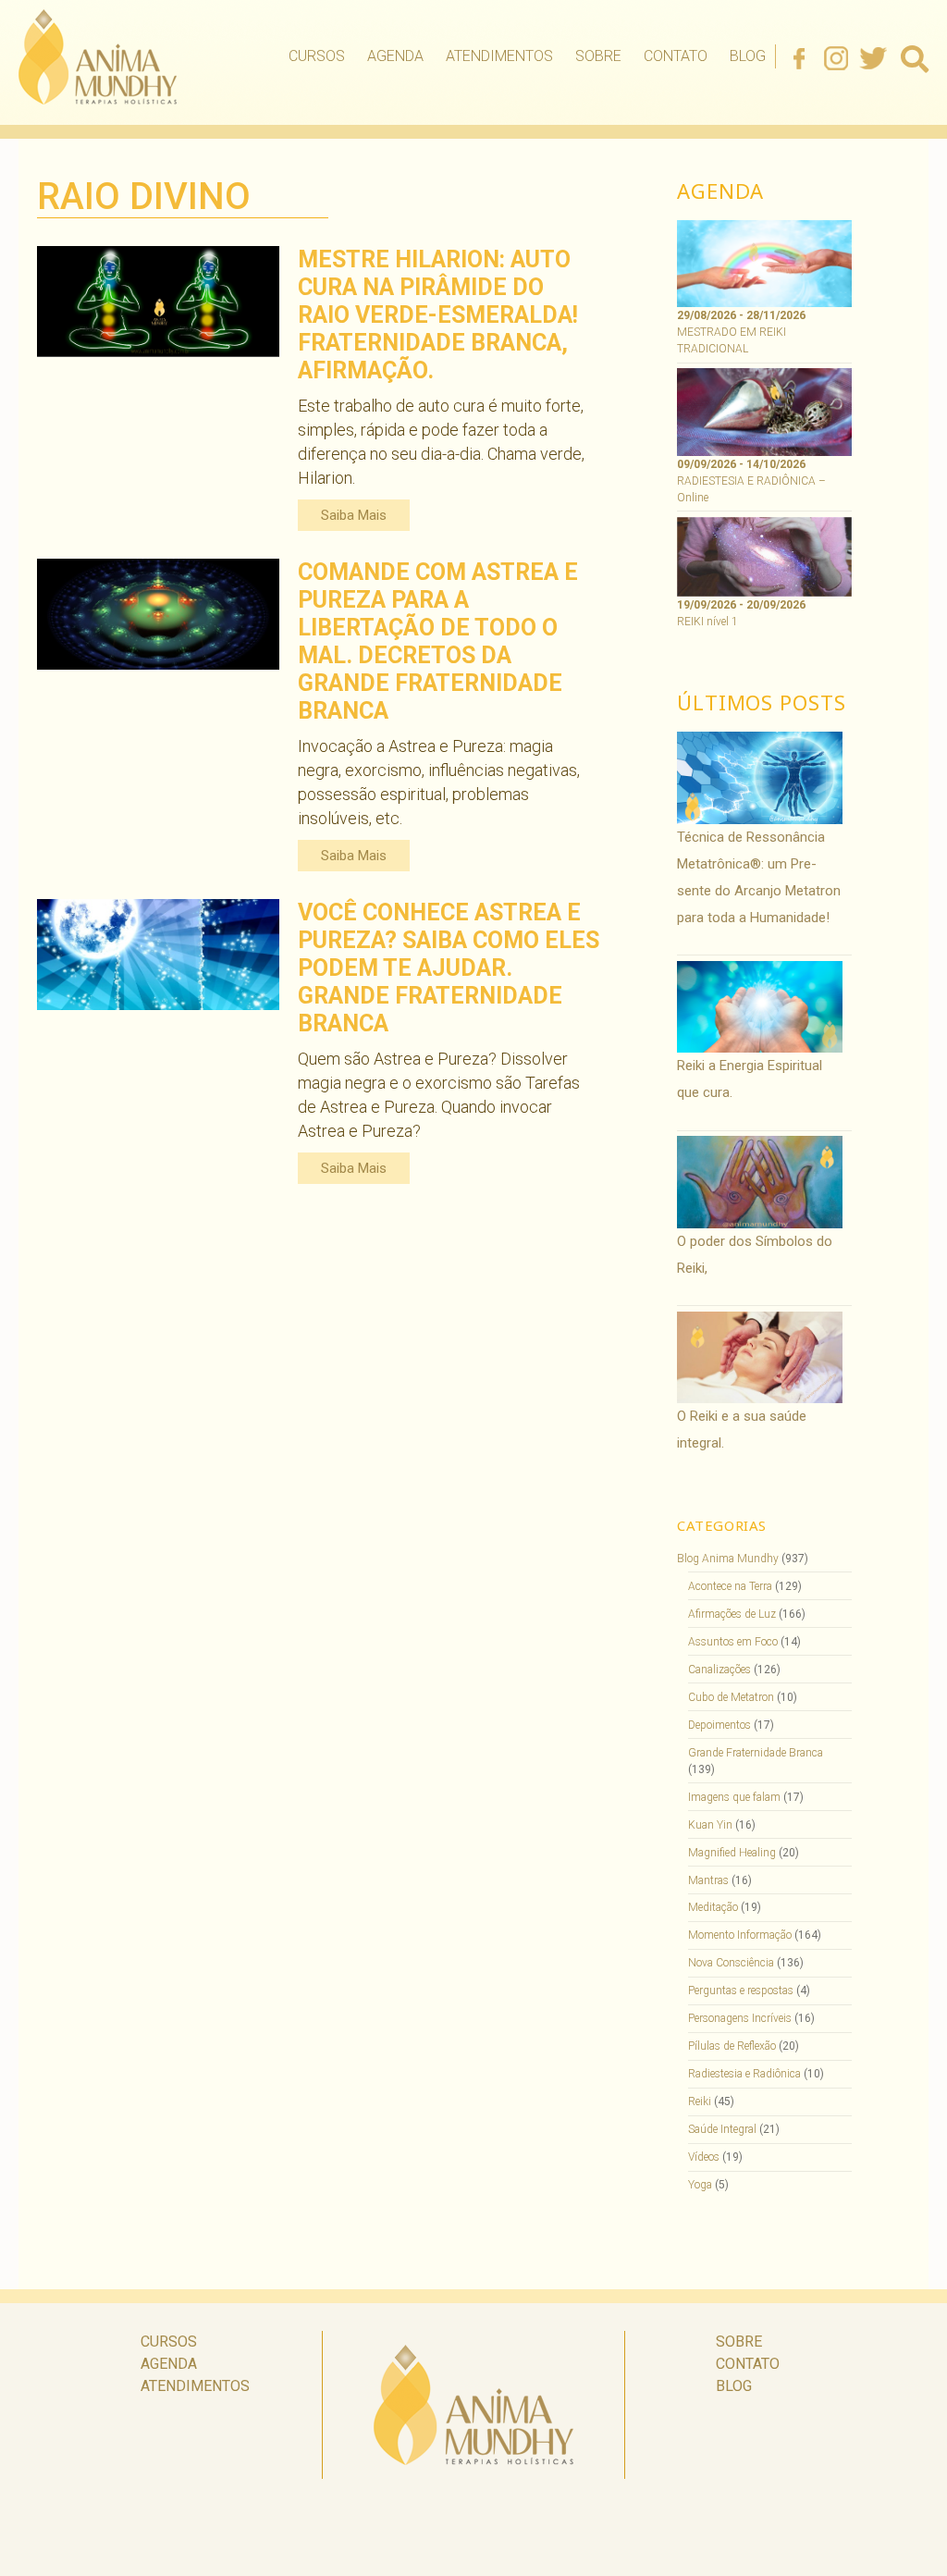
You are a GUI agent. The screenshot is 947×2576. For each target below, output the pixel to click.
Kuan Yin (710, 1825)
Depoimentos (719, 1725)
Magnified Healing (732, 1853)
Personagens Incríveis (740, 2018)
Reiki (700, 2101)
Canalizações (719, 1670)
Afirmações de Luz (732, 1614)
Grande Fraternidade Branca (756, 1753)
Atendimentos (499, 56)
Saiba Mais (354, 515)
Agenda (395, 56)
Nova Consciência (731, 1963)
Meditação (713, 1907)
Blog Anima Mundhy (728, 1559)
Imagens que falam (734, 1797)
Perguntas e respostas (741, 1991)
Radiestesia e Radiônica (744, 2074)
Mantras (708, 1880)
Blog (748, 56)
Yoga (700, 2185)
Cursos (317, 56)
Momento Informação (740, 1935)
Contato (676, 56)
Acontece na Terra (730, 1586)
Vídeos (704, 2157)
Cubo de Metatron (731, 1697)
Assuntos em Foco (733, 1642)
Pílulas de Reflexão (732, 2046)
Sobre (598, 56)
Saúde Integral (722, 2129)
